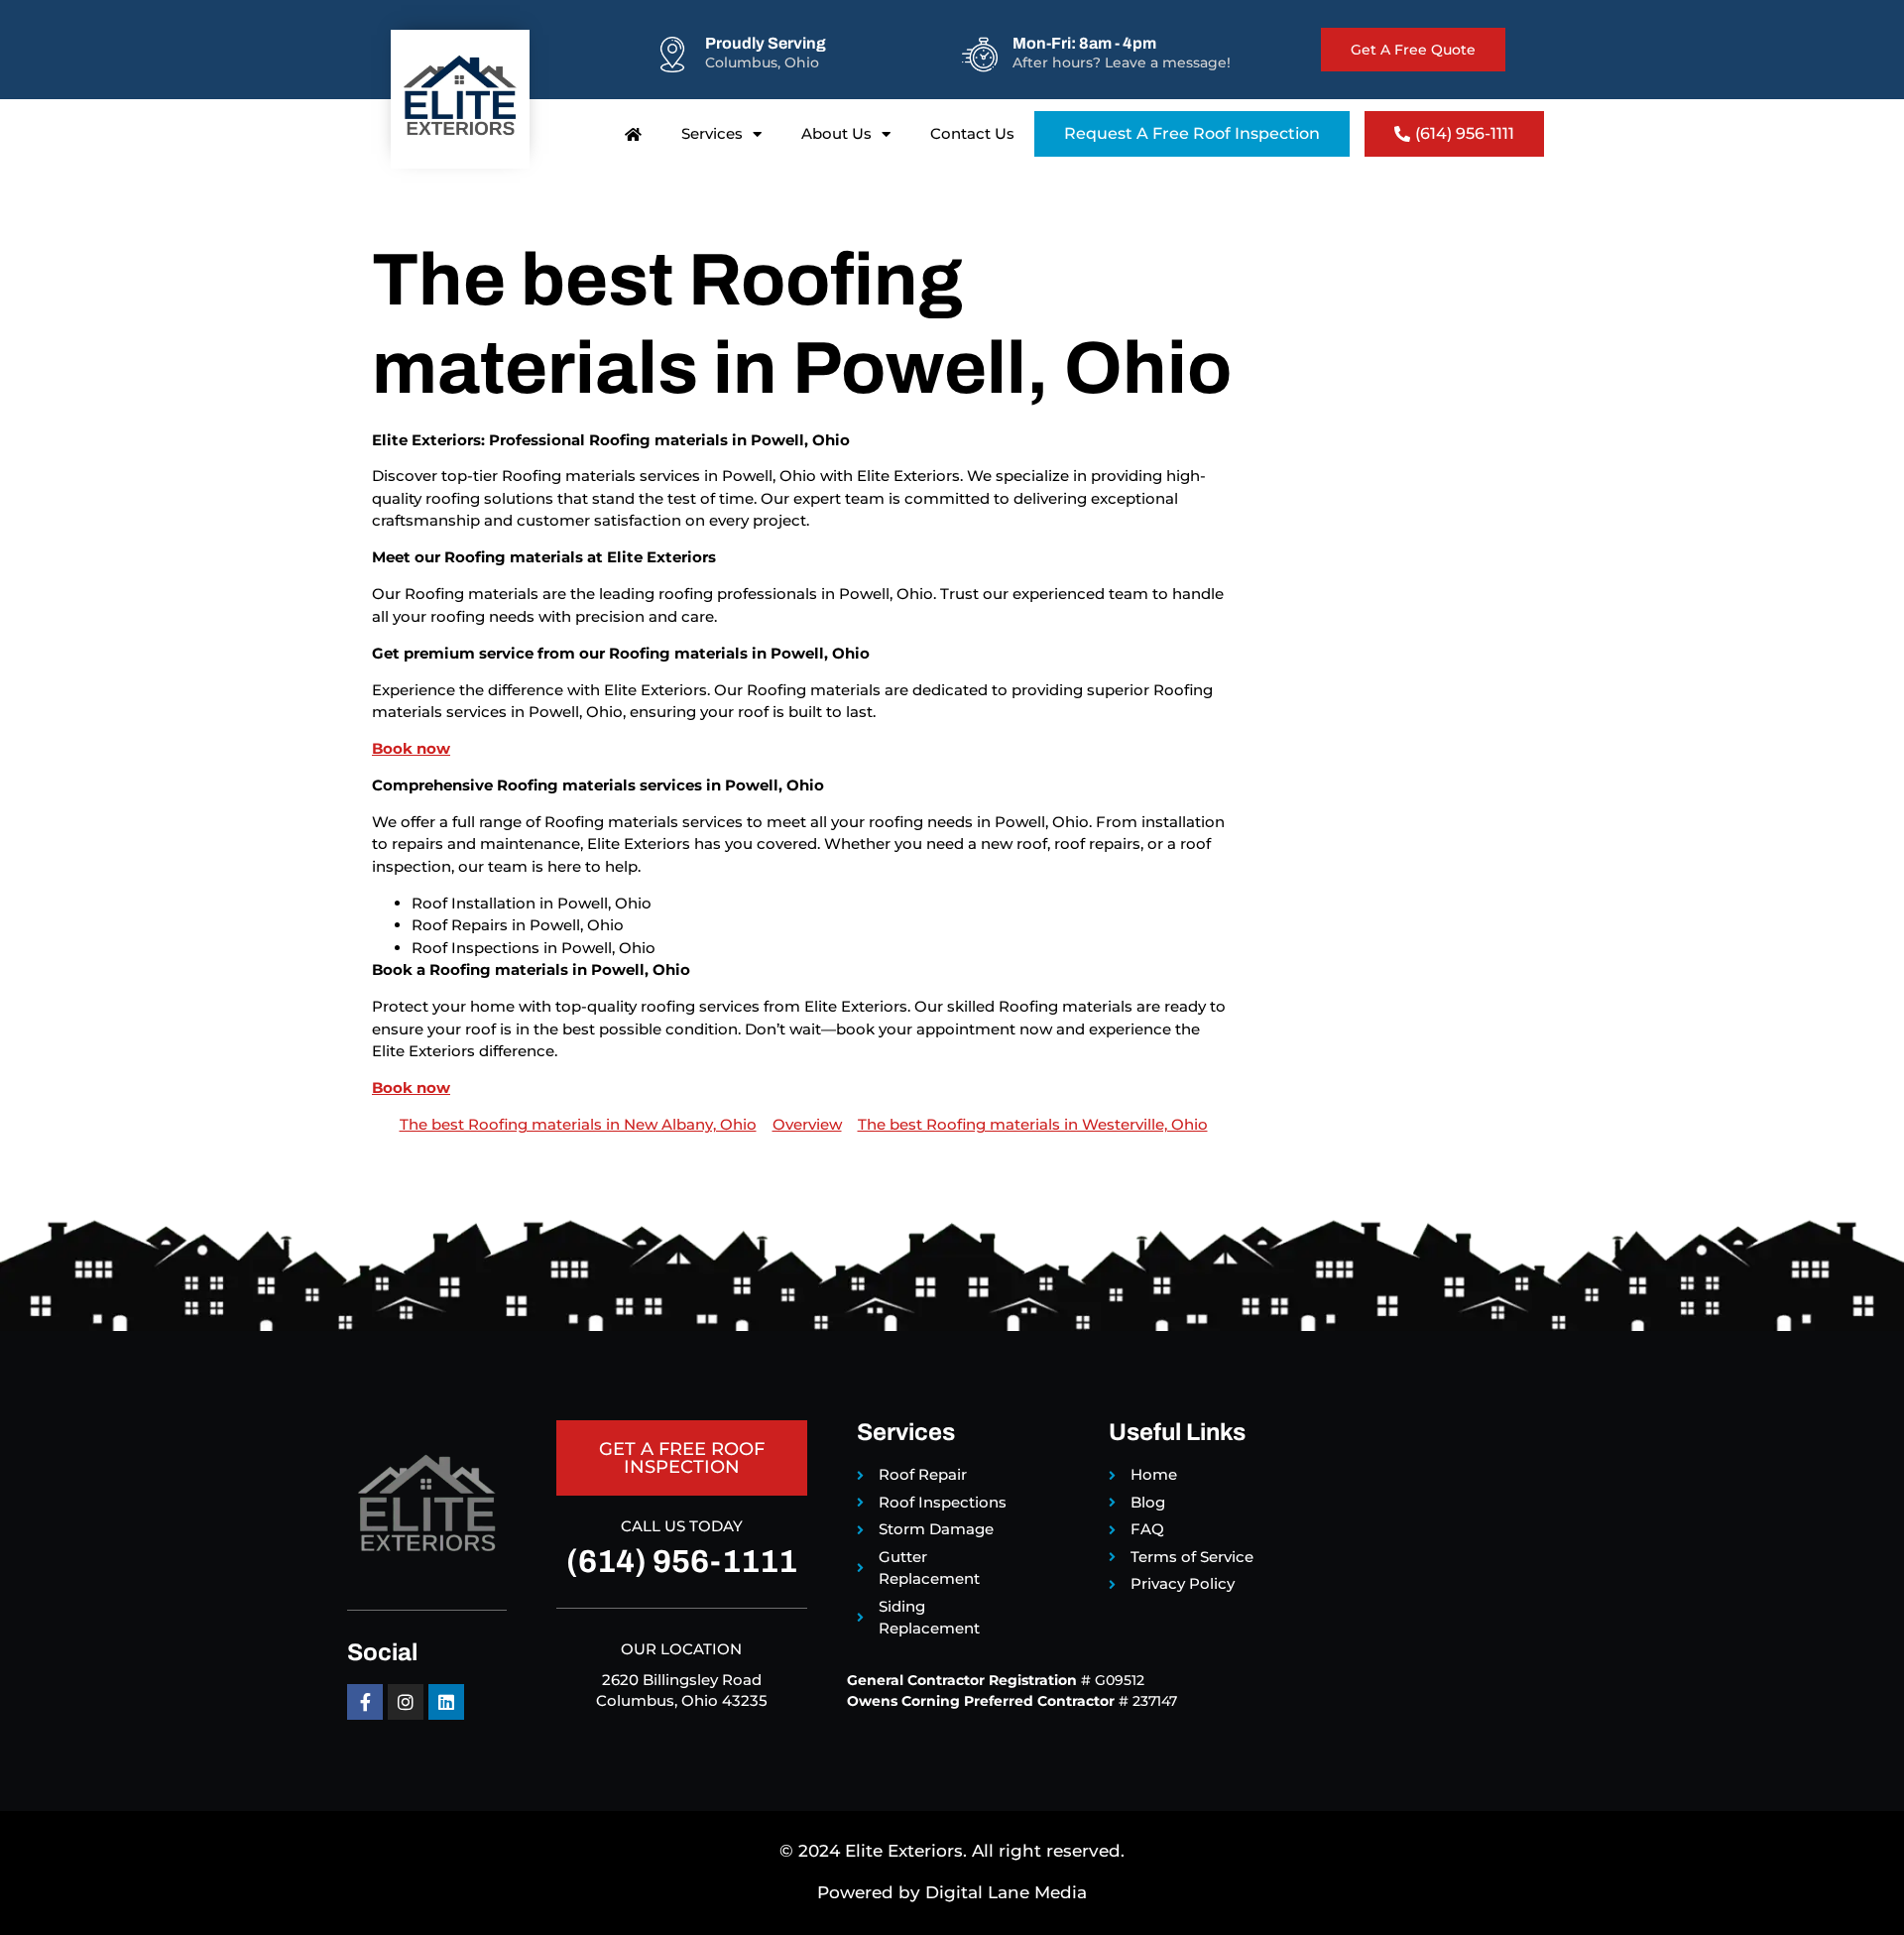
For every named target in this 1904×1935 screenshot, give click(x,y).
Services (712, 133)
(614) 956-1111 (682, 1562)
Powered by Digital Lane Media (952, 1892)
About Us (836, 133)
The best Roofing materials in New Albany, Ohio (578, 1124)
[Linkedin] (446, 1702)
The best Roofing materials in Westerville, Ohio (1033, 1124)
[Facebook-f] (365, 1702)
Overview (807, 1124)
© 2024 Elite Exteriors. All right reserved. (952, 1851)
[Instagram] (406, 1702)
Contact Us (972, 133)
